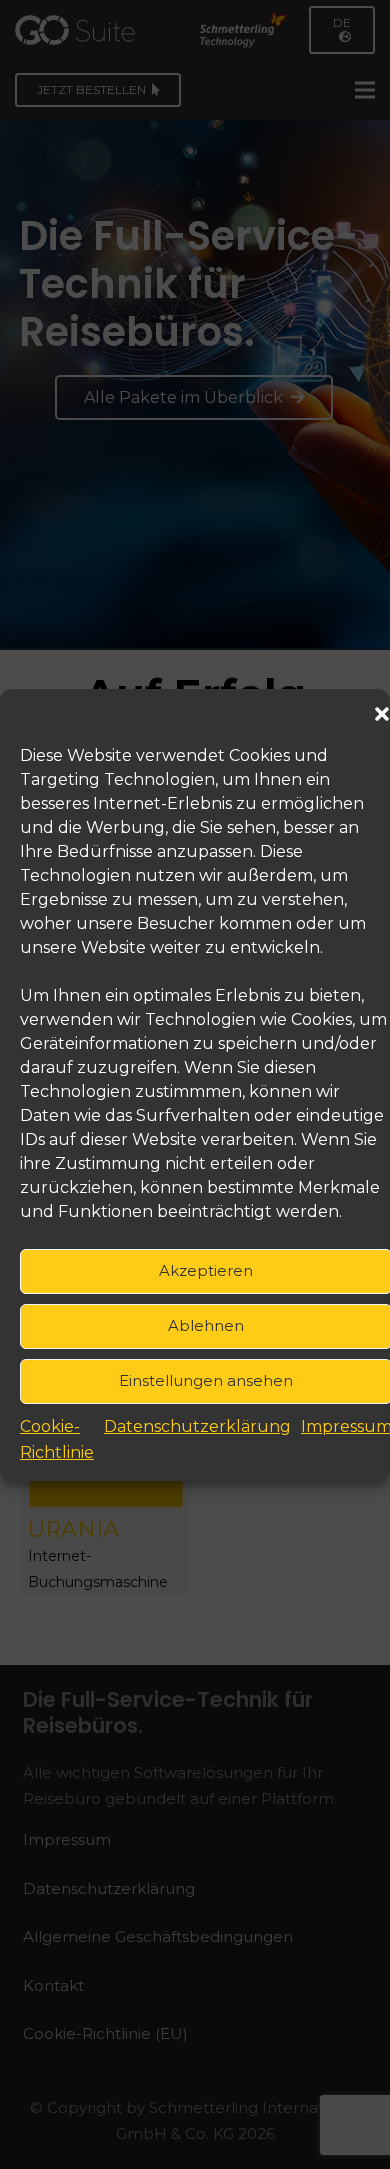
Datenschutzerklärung (197, 1426)
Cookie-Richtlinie (57, 1439)
